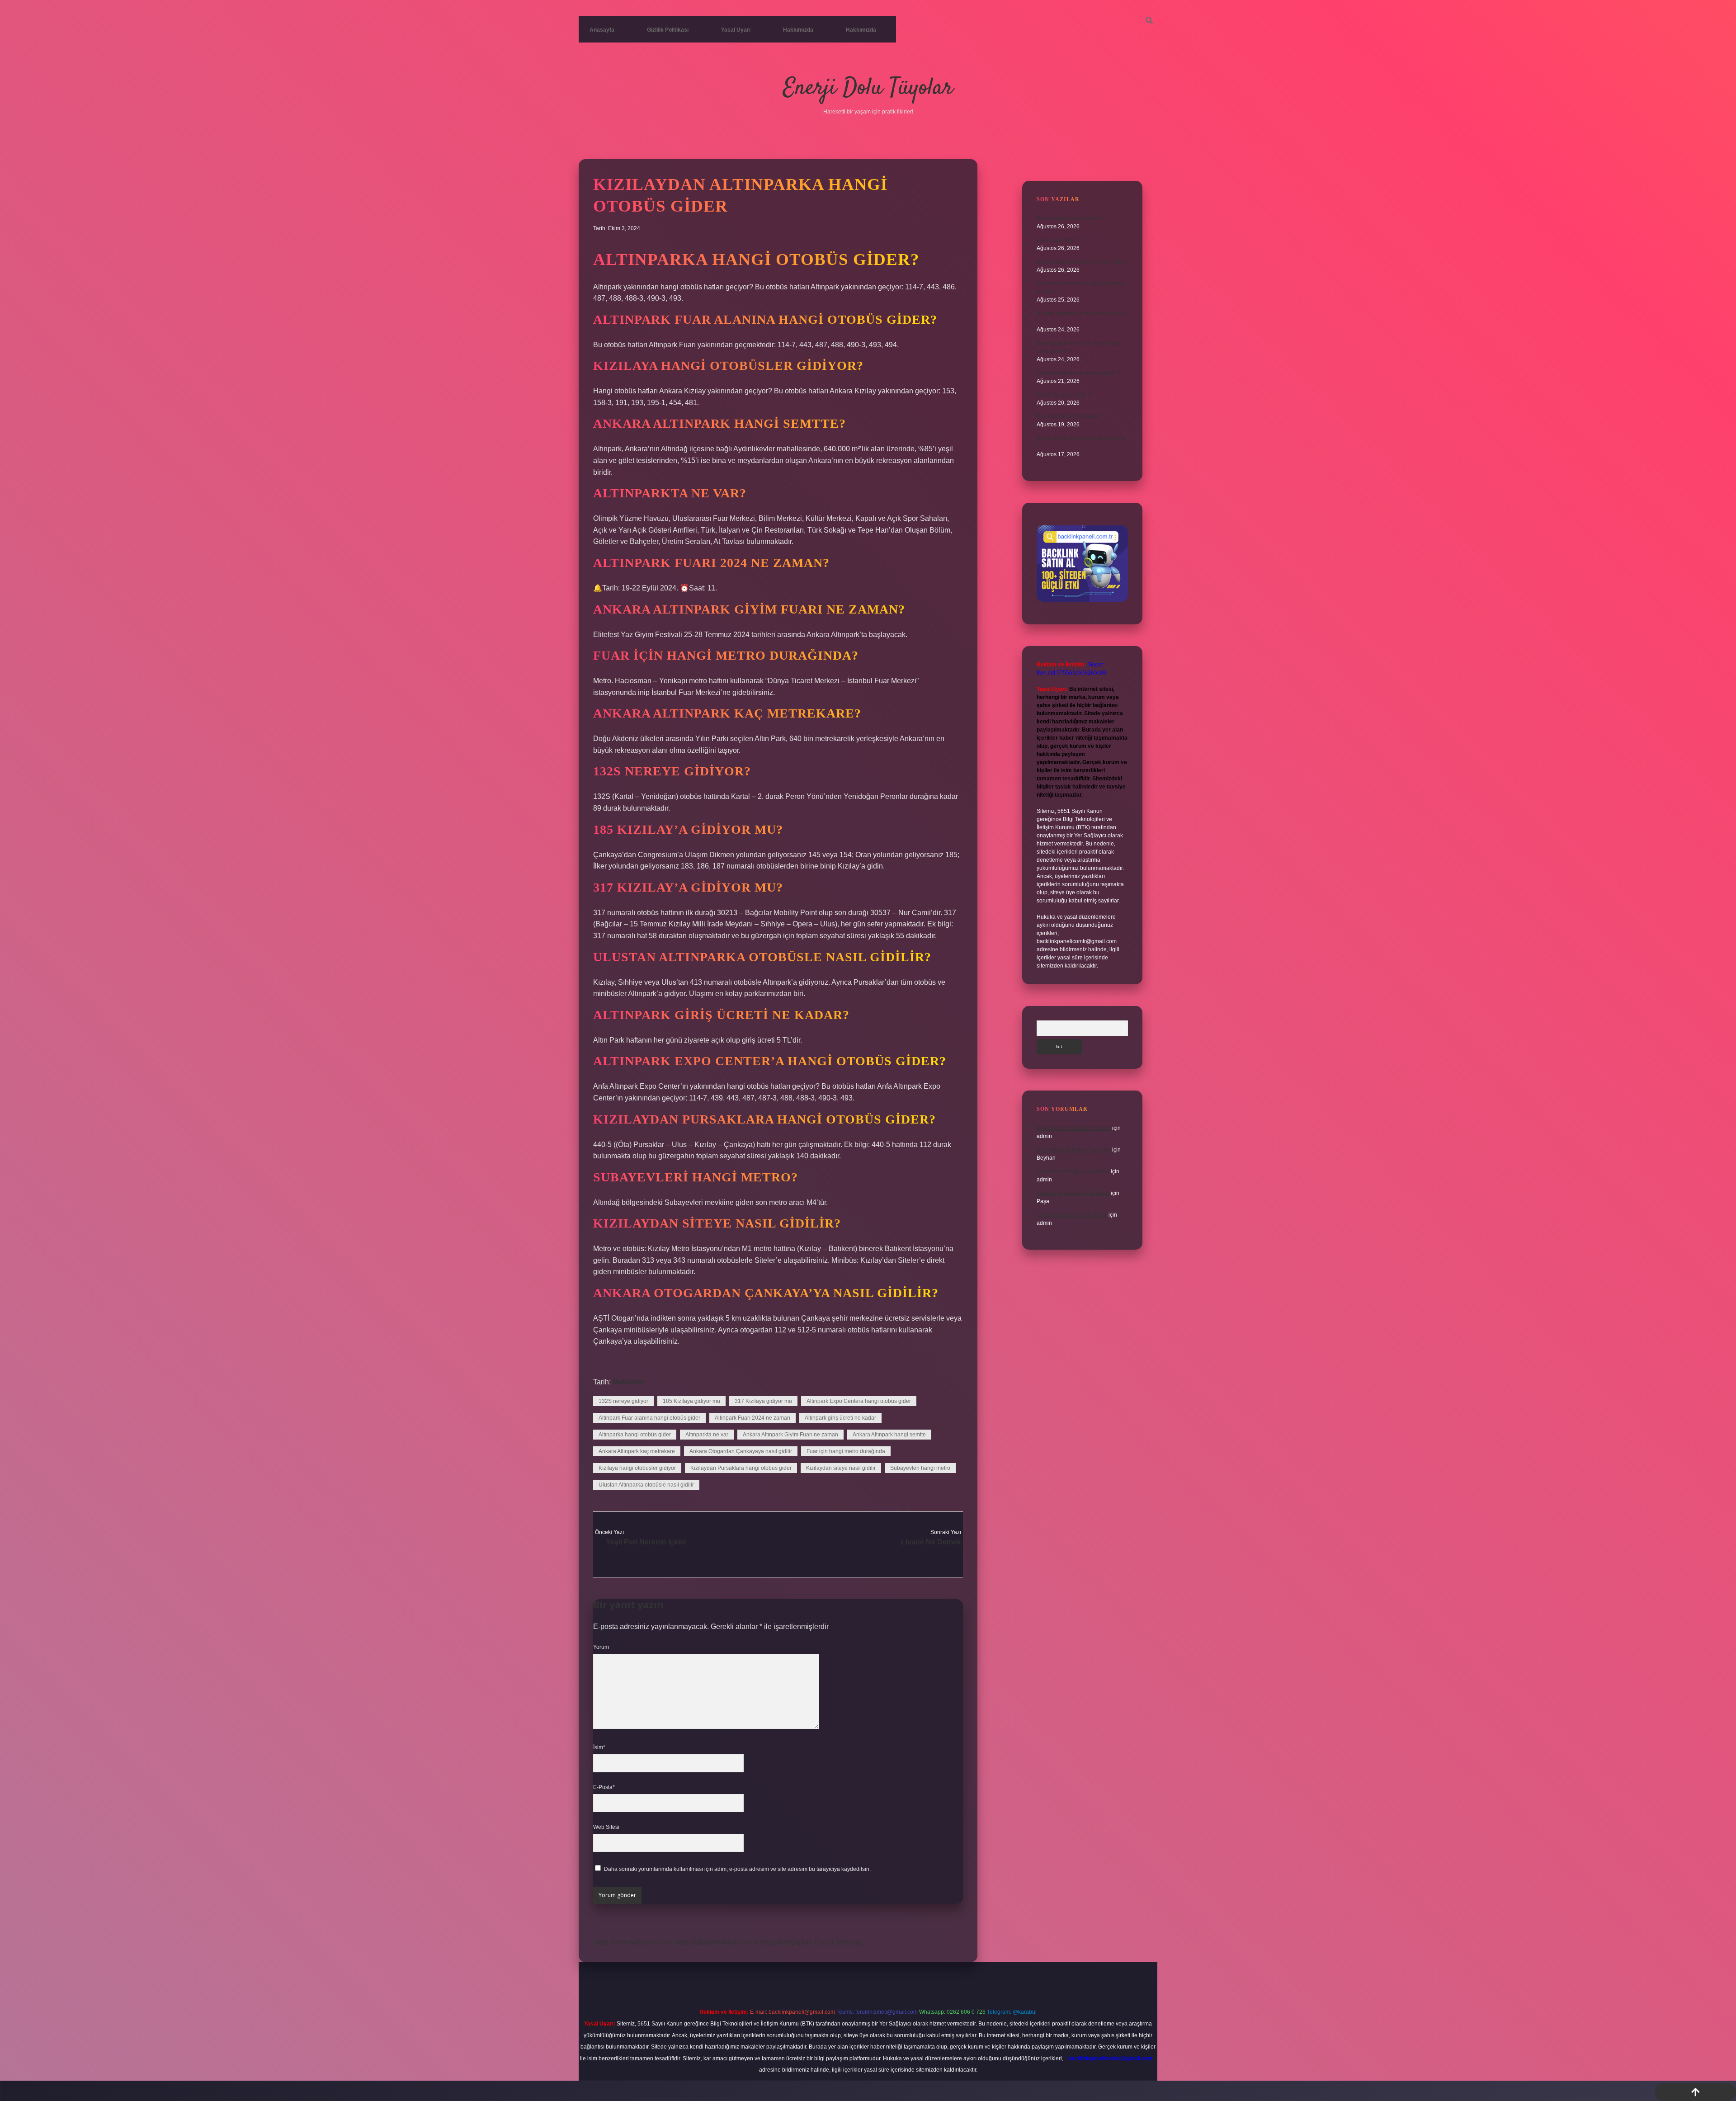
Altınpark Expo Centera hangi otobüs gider (859, 1401)
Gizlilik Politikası (668, 30)
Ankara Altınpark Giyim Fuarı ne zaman (790, 1435)
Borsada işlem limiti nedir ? (1070, 416)
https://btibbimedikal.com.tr (716, 1942)
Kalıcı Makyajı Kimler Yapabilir (1074, 1128)
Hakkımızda (798, 30)
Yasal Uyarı (736, 30)
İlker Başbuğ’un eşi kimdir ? (1071, 218)
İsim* (599, 1747)
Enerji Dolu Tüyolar (868, 88)
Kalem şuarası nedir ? (1064, 395)
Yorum (601, 1647)
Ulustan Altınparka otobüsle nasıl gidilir (646, 1485)
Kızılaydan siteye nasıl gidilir (841, 1468)
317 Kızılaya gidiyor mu (763, 1401)
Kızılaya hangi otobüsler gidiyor (637, 1468)
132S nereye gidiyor (623, 1401)
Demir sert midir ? (1058, 240)
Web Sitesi (606, 1827)
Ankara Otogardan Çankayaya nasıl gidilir (741, 1451)
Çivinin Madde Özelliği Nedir (1072, 1215)
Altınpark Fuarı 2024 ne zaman (752, 1418)
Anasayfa (602, 30)
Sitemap (849, 1942)
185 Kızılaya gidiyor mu (691, 1401)
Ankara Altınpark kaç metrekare (637, 1451)
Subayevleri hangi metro (920, 1468)
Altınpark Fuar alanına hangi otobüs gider (649, 1418)
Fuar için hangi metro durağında (846, 1451)
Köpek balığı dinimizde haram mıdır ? (1082, 262)
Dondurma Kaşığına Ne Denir (1073, 1171)
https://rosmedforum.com (632, 1942)
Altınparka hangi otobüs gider (635, 1435)
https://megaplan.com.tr (797, 1942)
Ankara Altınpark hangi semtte (889, 1435)
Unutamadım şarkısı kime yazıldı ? (1078, 373)
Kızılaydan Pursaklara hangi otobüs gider (741, 1468)
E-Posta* (604, 1787)
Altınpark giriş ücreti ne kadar (840, 1418)
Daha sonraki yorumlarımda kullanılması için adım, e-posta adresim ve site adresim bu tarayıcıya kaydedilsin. (737, 1869)
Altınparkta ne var (707, 1435)
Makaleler (629, 1382)
